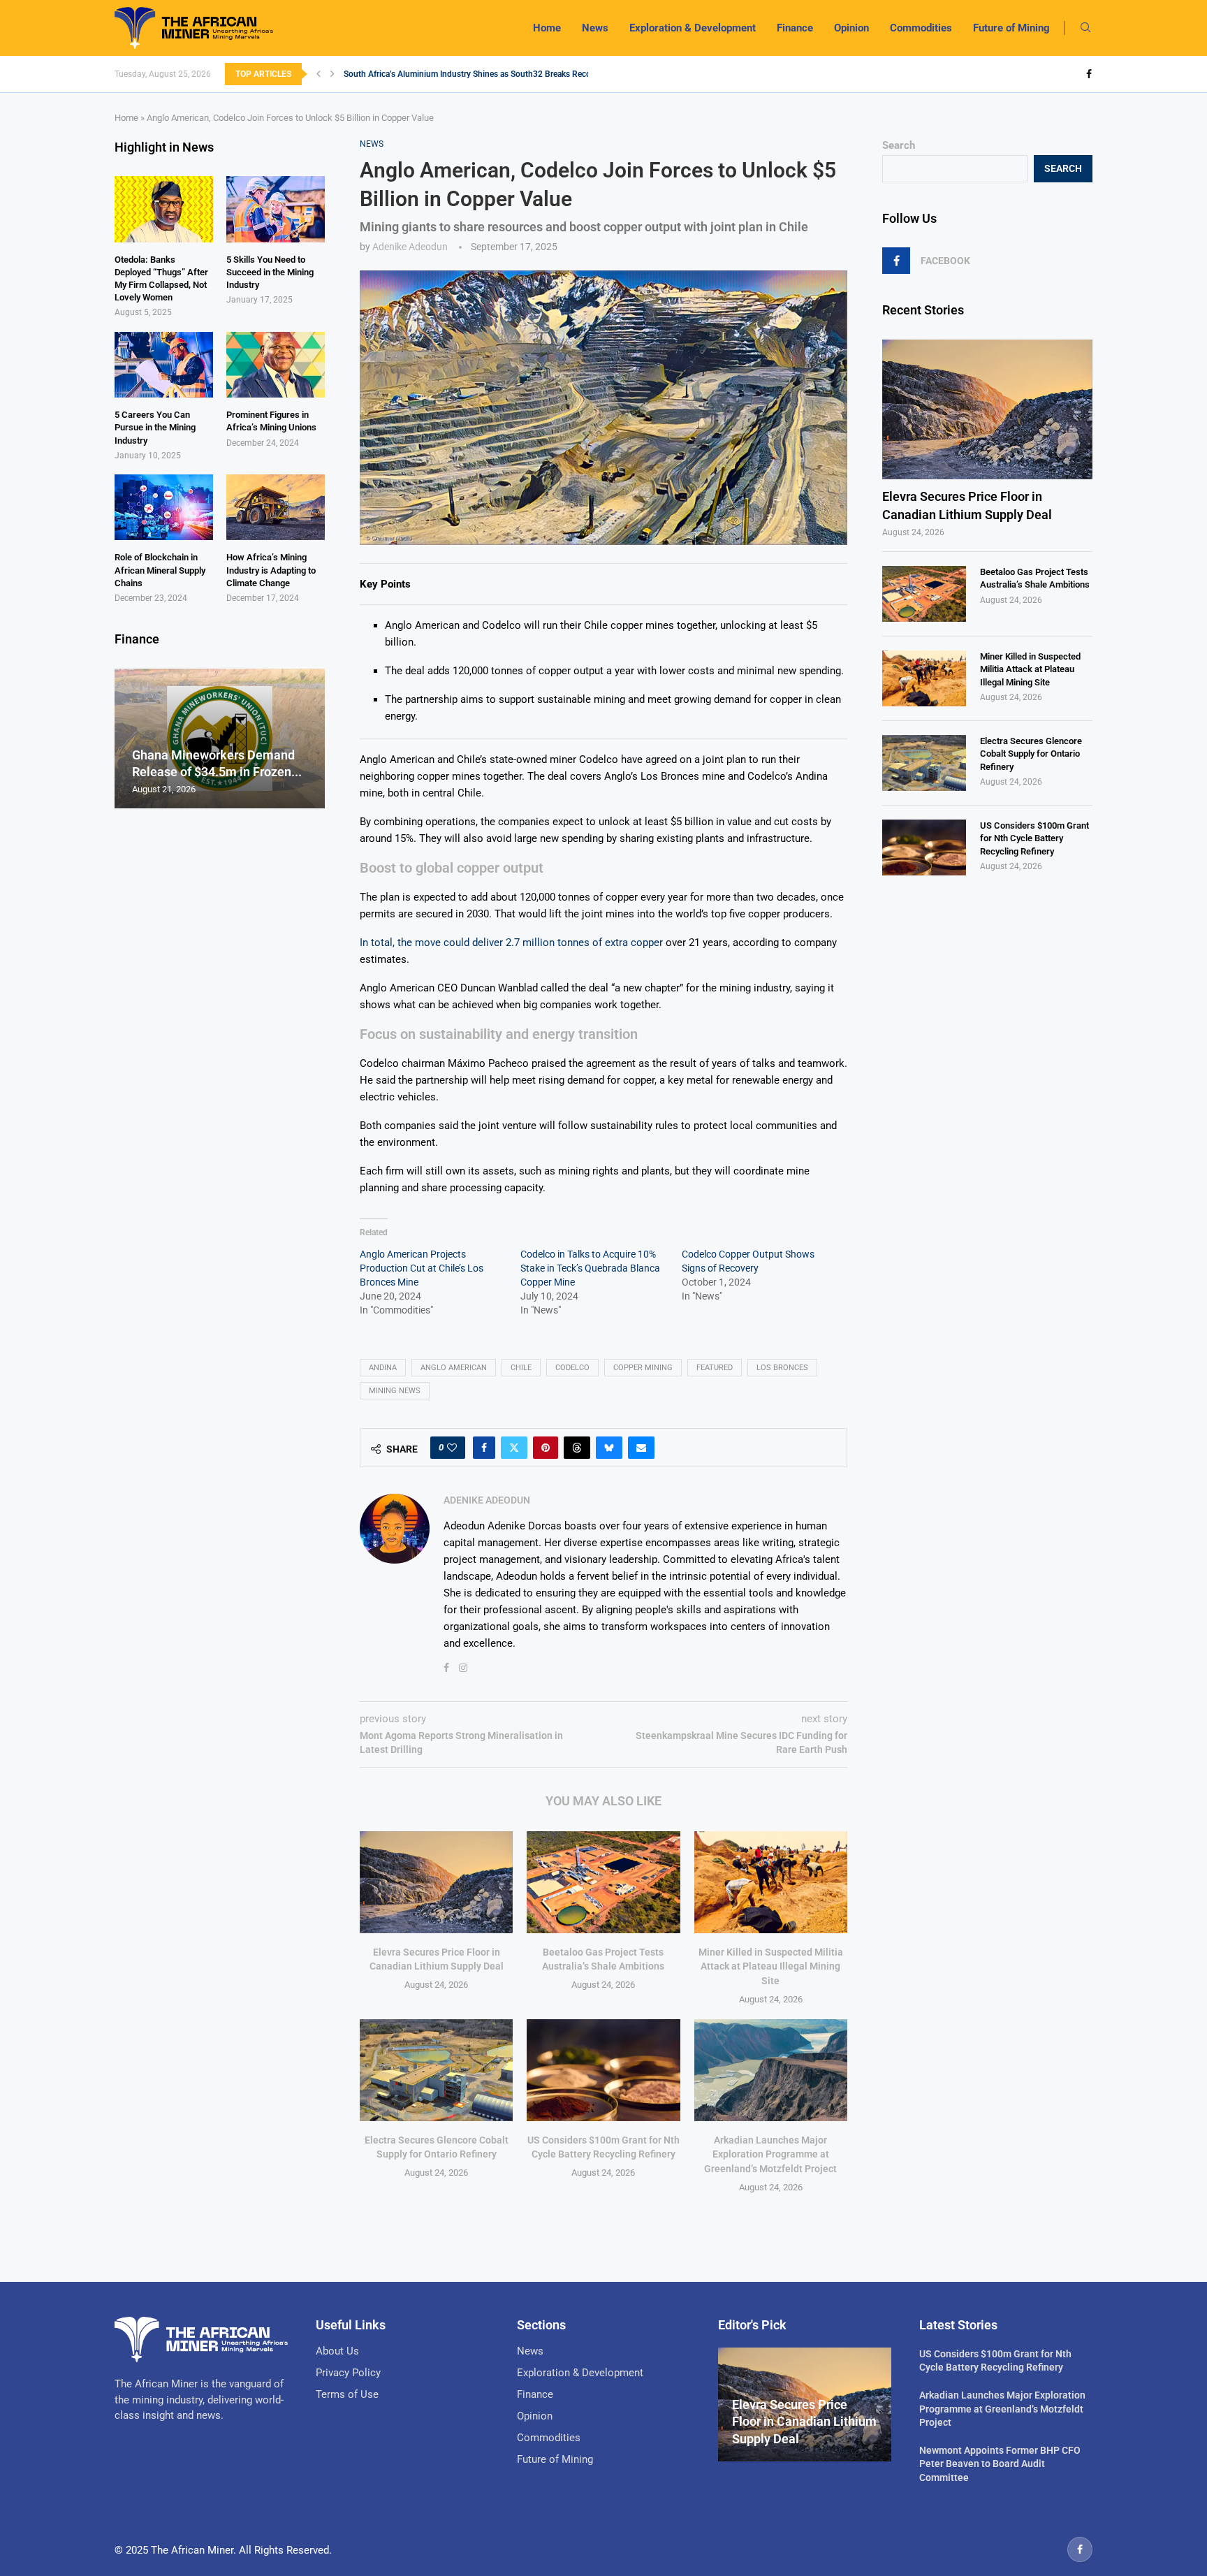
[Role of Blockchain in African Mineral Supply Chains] (164, 507)
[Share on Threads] (577, 1448)
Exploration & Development (693, 28)
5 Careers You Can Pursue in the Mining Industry (155, 427)
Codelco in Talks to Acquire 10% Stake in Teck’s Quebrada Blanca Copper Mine (590, 1268)
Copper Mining (643, 1368)
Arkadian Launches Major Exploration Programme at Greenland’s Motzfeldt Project (770, 2154)
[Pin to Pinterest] (546, 1448)
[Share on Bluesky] (609, 1448)
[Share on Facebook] (484, 1448)
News (595, 28)
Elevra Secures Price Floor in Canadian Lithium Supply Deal (967, 505)
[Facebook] (1089, 74)
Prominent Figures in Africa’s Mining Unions (271, 421)
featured (715, 1368)
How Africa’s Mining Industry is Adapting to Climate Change (271, 570)
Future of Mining (1011, 28)
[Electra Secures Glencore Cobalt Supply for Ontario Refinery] (436, 2070)
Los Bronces (782, 1368)
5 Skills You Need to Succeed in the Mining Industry (270, 272)
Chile (521, 1368)
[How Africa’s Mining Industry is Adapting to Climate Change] (276, 507)
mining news (395, 1391)
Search (899, 145)
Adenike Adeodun (410, 247)
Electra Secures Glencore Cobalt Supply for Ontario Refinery (1031, 754)
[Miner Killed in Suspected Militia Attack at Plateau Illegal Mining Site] (771, 1882)
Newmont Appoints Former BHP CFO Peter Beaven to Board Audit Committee (1000, 2464)
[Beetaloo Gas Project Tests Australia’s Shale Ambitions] (603, 1882)
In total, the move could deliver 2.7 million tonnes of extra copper (511, 943)
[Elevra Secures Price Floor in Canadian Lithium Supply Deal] (436, 1882)
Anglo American (454, 1368)
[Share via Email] (641, 1448)
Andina (383, 1368)
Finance (795, 28)
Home (547, 28)
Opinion (851, 28)
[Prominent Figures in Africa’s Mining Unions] (276, 365)
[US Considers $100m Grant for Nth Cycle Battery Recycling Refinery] (603, 2070)
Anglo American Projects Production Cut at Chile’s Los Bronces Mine (422, 1268)
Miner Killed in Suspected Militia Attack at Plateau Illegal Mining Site (771, 1966)
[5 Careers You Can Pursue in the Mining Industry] (164, 365)
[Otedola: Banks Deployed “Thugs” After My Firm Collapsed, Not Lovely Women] (164, 209)
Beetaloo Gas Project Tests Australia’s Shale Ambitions (1035, 578)
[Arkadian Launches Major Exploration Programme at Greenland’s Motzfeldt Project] (771, 2070)
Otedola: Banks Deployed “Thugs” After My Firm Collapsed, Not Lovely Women (161, 279)
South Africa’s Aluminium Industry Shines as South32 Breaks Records (473, 74)
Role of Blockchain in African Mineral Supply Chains (160, 570)
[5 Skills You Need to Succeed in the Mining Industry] (276, 209)
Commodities (921, 28)
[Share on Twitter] (514, 1448)
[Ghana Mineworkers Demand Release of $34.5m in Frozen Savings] (220, 739)
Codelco (572, 1368)
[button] (319, 74)
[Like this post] (452, 1448)
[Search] (1085, 28)
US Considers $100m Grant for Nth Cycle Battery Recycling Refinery (1034, 838)
